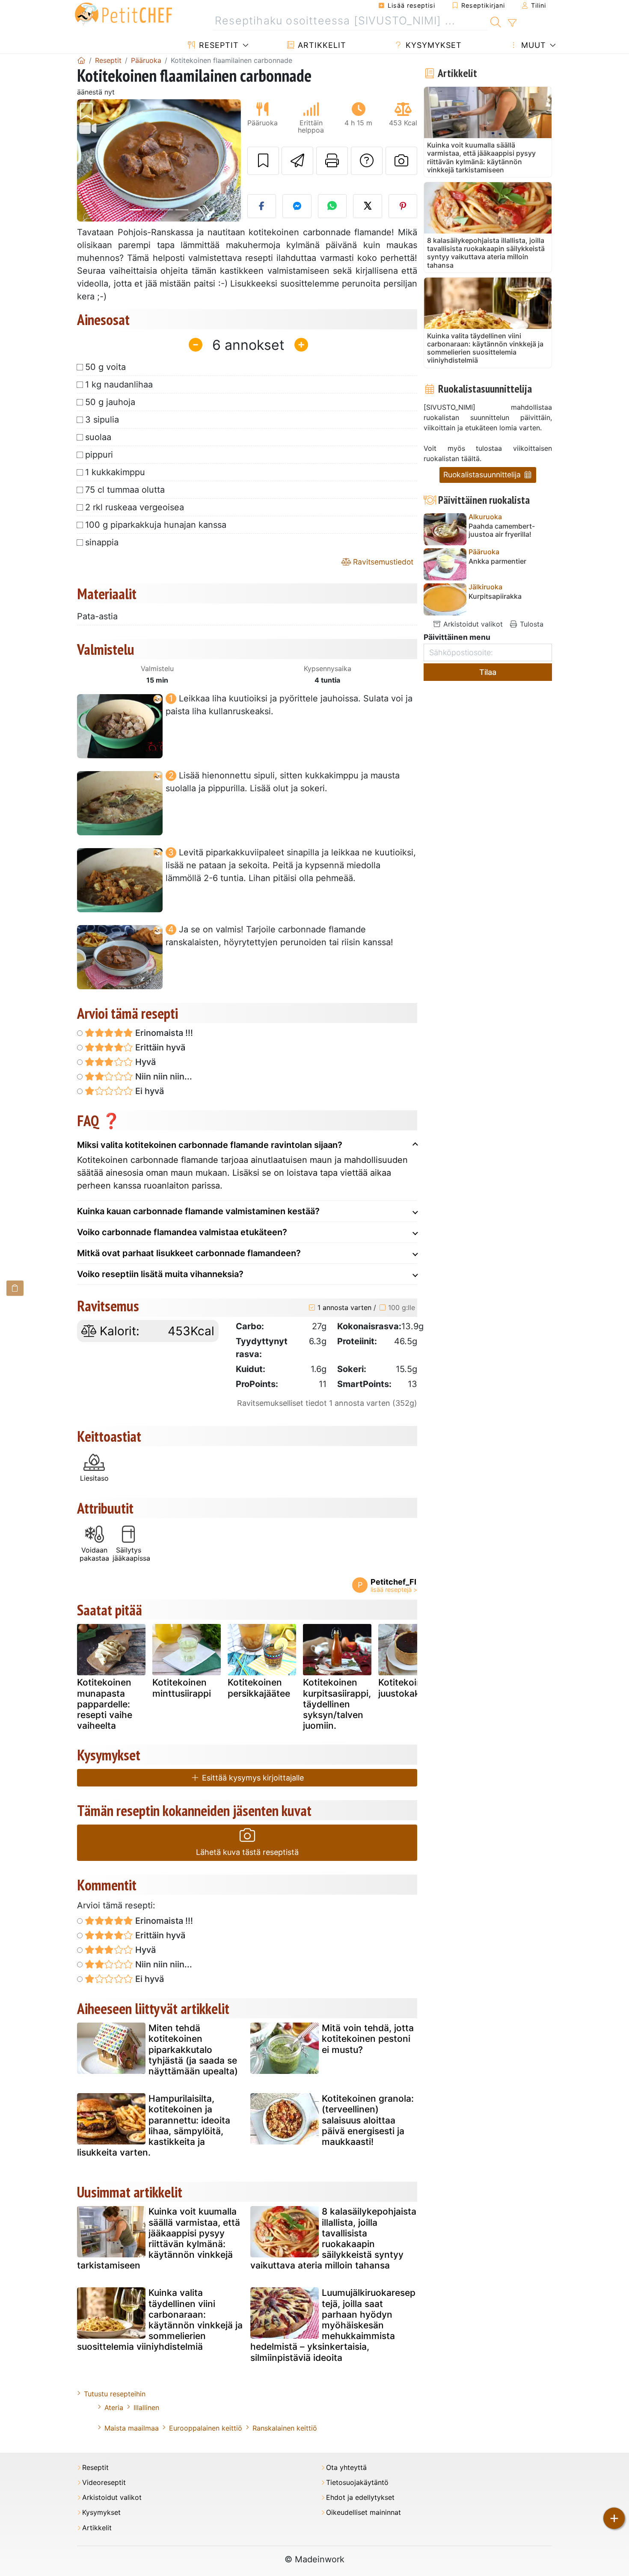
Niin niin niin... (163, 1077)
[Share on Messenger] (297, 206)
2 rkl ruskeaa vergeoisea (135, 507)
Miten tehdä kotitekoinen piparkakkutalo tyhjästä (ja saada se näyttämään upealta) (193, 2050)
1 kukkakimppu (115, 472)
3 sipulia (102, 420)
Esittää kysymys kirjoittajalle (252, 1778)
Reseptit (218, 45)
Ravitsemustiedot (382, 562)
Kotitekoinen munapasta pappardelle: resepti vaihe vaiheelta (105, 1704)
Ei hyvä (148, 1091)
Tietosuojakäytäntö (357, 2483)
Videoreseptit (104, 2483)
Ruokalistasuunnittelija (483, 475)
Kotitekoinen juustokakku (405, 1688)
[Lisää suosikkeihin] (263, 161)
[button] (89, 161)
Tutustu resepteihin (115, 2394)
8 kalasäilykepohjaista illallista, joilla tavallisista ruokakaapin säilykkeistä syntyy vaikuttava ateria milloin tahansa (333, 2238)
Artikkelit (321, 45)
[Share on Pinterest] (403, 206)
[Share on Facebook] (262, 206)
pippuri (99, 455)
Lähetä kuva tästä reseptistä (247, 1852)
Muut (532, 45)
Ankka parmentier (497, 561)
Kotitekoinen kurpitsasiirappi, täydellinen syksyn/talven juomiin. (337, 1704)
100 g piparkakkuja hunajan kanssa (156, 525)
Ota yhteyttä (346, 2468)
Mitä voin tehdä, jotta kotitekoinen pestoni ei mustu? (368, 2039)
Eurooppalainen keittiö (206, 2428)
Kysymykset (432, 45)
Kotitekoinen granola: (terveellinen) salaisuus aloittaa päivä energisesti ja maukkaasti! (368, 2120)
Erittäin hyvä (159, 1047)
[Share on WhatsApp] (332, 206)
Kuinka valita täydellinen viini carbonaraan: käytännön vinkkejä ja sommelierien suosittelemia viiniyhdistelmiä (160, 2320)
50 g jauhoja (110, 402)
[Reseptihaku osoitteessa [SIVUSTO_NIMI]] (496, 21)
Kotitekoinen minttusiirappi (182, 1688)
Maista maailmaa (132, 2428)
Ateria (114, 2407)
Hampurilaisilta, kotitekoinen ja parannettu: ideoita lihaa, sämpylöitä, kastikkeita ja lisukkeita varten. (154, 2125)
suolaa (98, 437)
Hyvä (144, 1062)
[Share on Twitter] (368, 206)
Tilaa (488, 672)
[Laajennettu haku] (512, 23)
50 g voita (105, 367)
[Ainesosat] (15, 1288)
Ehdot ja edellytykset (360, 2498)
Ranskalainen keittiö (285, 2428)
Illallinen (146, 2407)
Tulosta (531, 624)
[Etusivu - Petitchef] (81, 60)
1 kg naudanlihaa (119, 384)
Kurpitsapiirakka (495, 596)
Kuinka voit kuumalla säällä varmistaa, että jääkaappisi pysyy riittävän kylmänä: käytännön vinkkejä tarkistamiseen (159, 2238)
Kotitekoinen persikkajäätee (259, 1688)
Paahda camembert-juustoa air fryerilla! (502, 530)
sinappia (102, 542)
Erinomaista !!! (163, 1033)
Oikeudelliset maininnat (363, 2512)
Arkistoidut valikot (472, 624)
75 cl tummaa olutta (125, 490)
